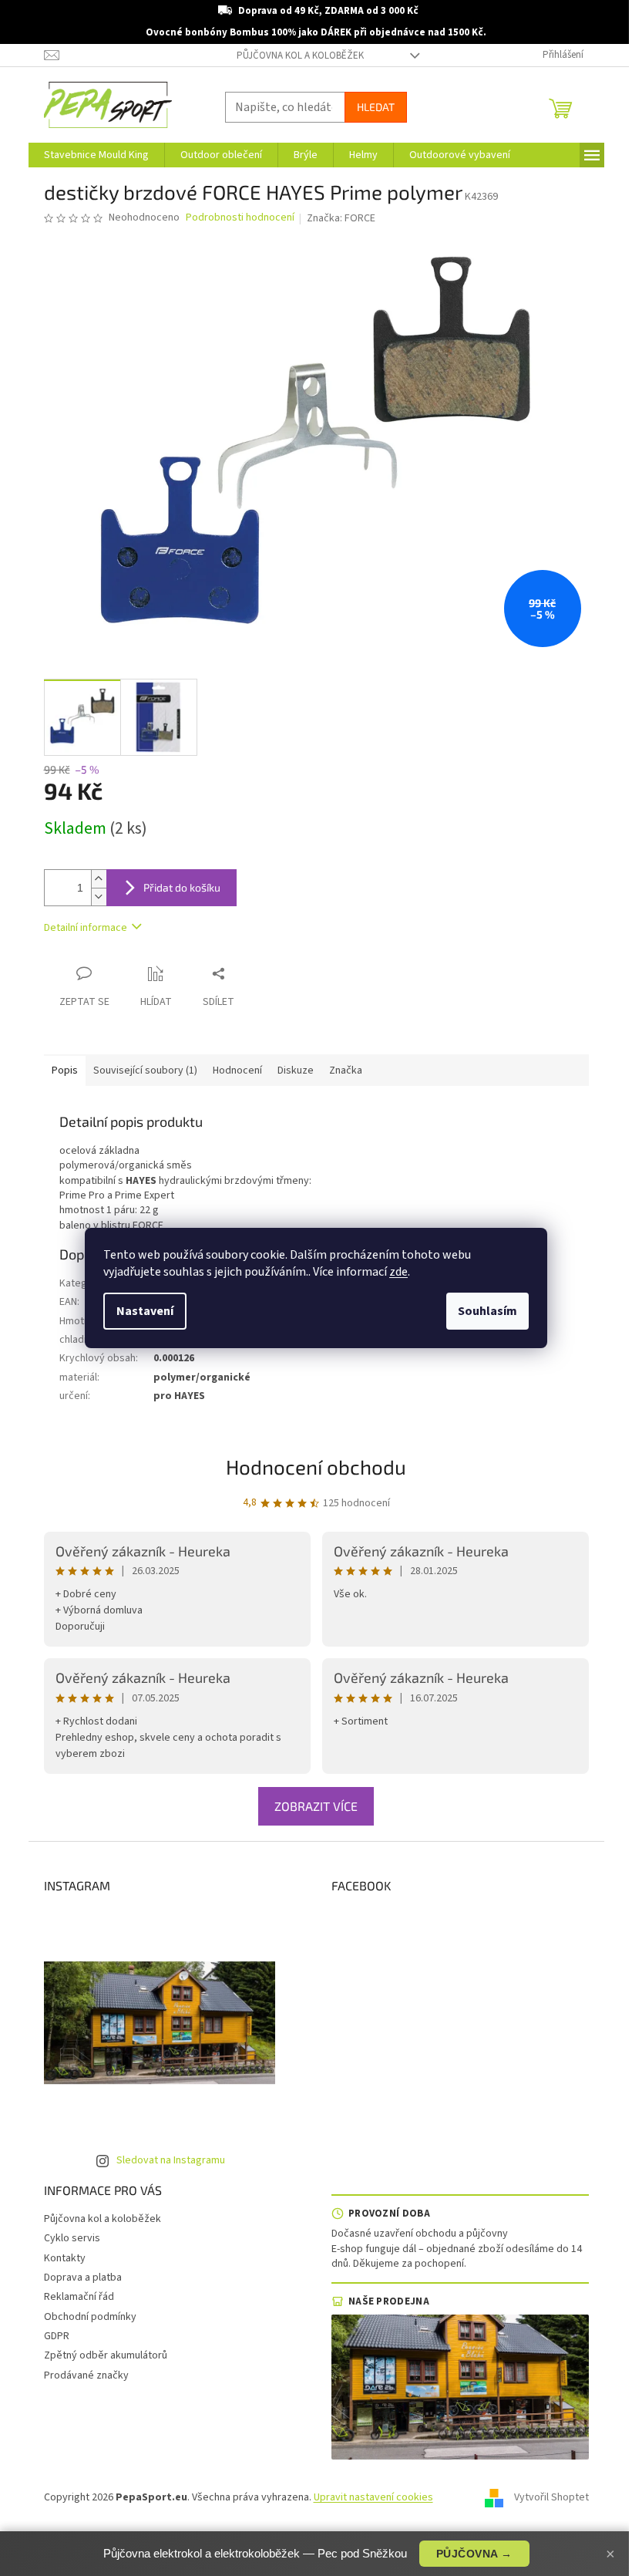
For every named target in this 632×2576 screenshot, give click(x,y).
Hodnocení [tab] (237, 1071)
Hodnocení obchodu (316, 1467)
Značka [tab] (346, 1071)
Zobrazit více (316, 1806)
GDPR (57, 2336)
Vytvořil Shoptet (551, 2498)
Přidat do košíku (182, 887)
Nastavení (145, 1311)
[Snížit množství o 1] (99, 897)
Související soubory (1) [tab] (145, 1071)
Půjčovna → (474, 2554)
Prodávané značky (86, 2375)
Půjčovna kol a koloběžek (300, 56)
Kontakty (65, 2258)
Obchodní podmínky (90, 2317)
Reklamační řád (79, 2297)
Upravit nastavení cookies (373, 2497)
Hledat (376, 107)
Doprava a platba (83, 2278)
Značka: (341, 218)
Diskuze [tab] (296, 1071)
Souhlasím (487, 1311)
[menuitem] (96, 155)
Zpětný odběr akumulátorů (106, 2355)
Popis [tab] (65, 1071)
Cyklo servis (72, 2238)
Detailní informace (86, 928)
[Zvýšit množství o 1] (99, 879)
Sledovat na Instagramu (171, 2160)
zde (398, 1272)
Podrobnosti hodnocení (240, 218)
